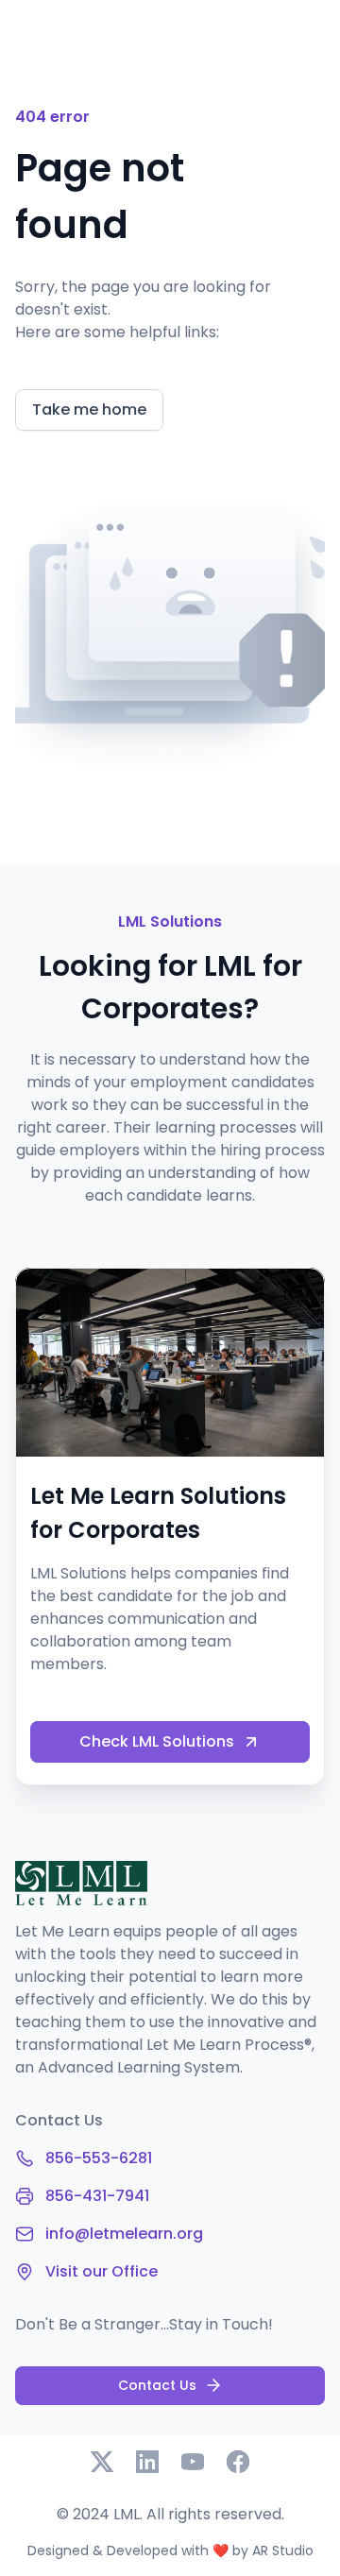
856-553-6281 (99, 2158)
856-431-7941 (97, 2196)
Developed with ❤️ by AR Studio (210, 2550)
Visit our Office (102, 2271)
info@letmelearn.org (124, 2234)
